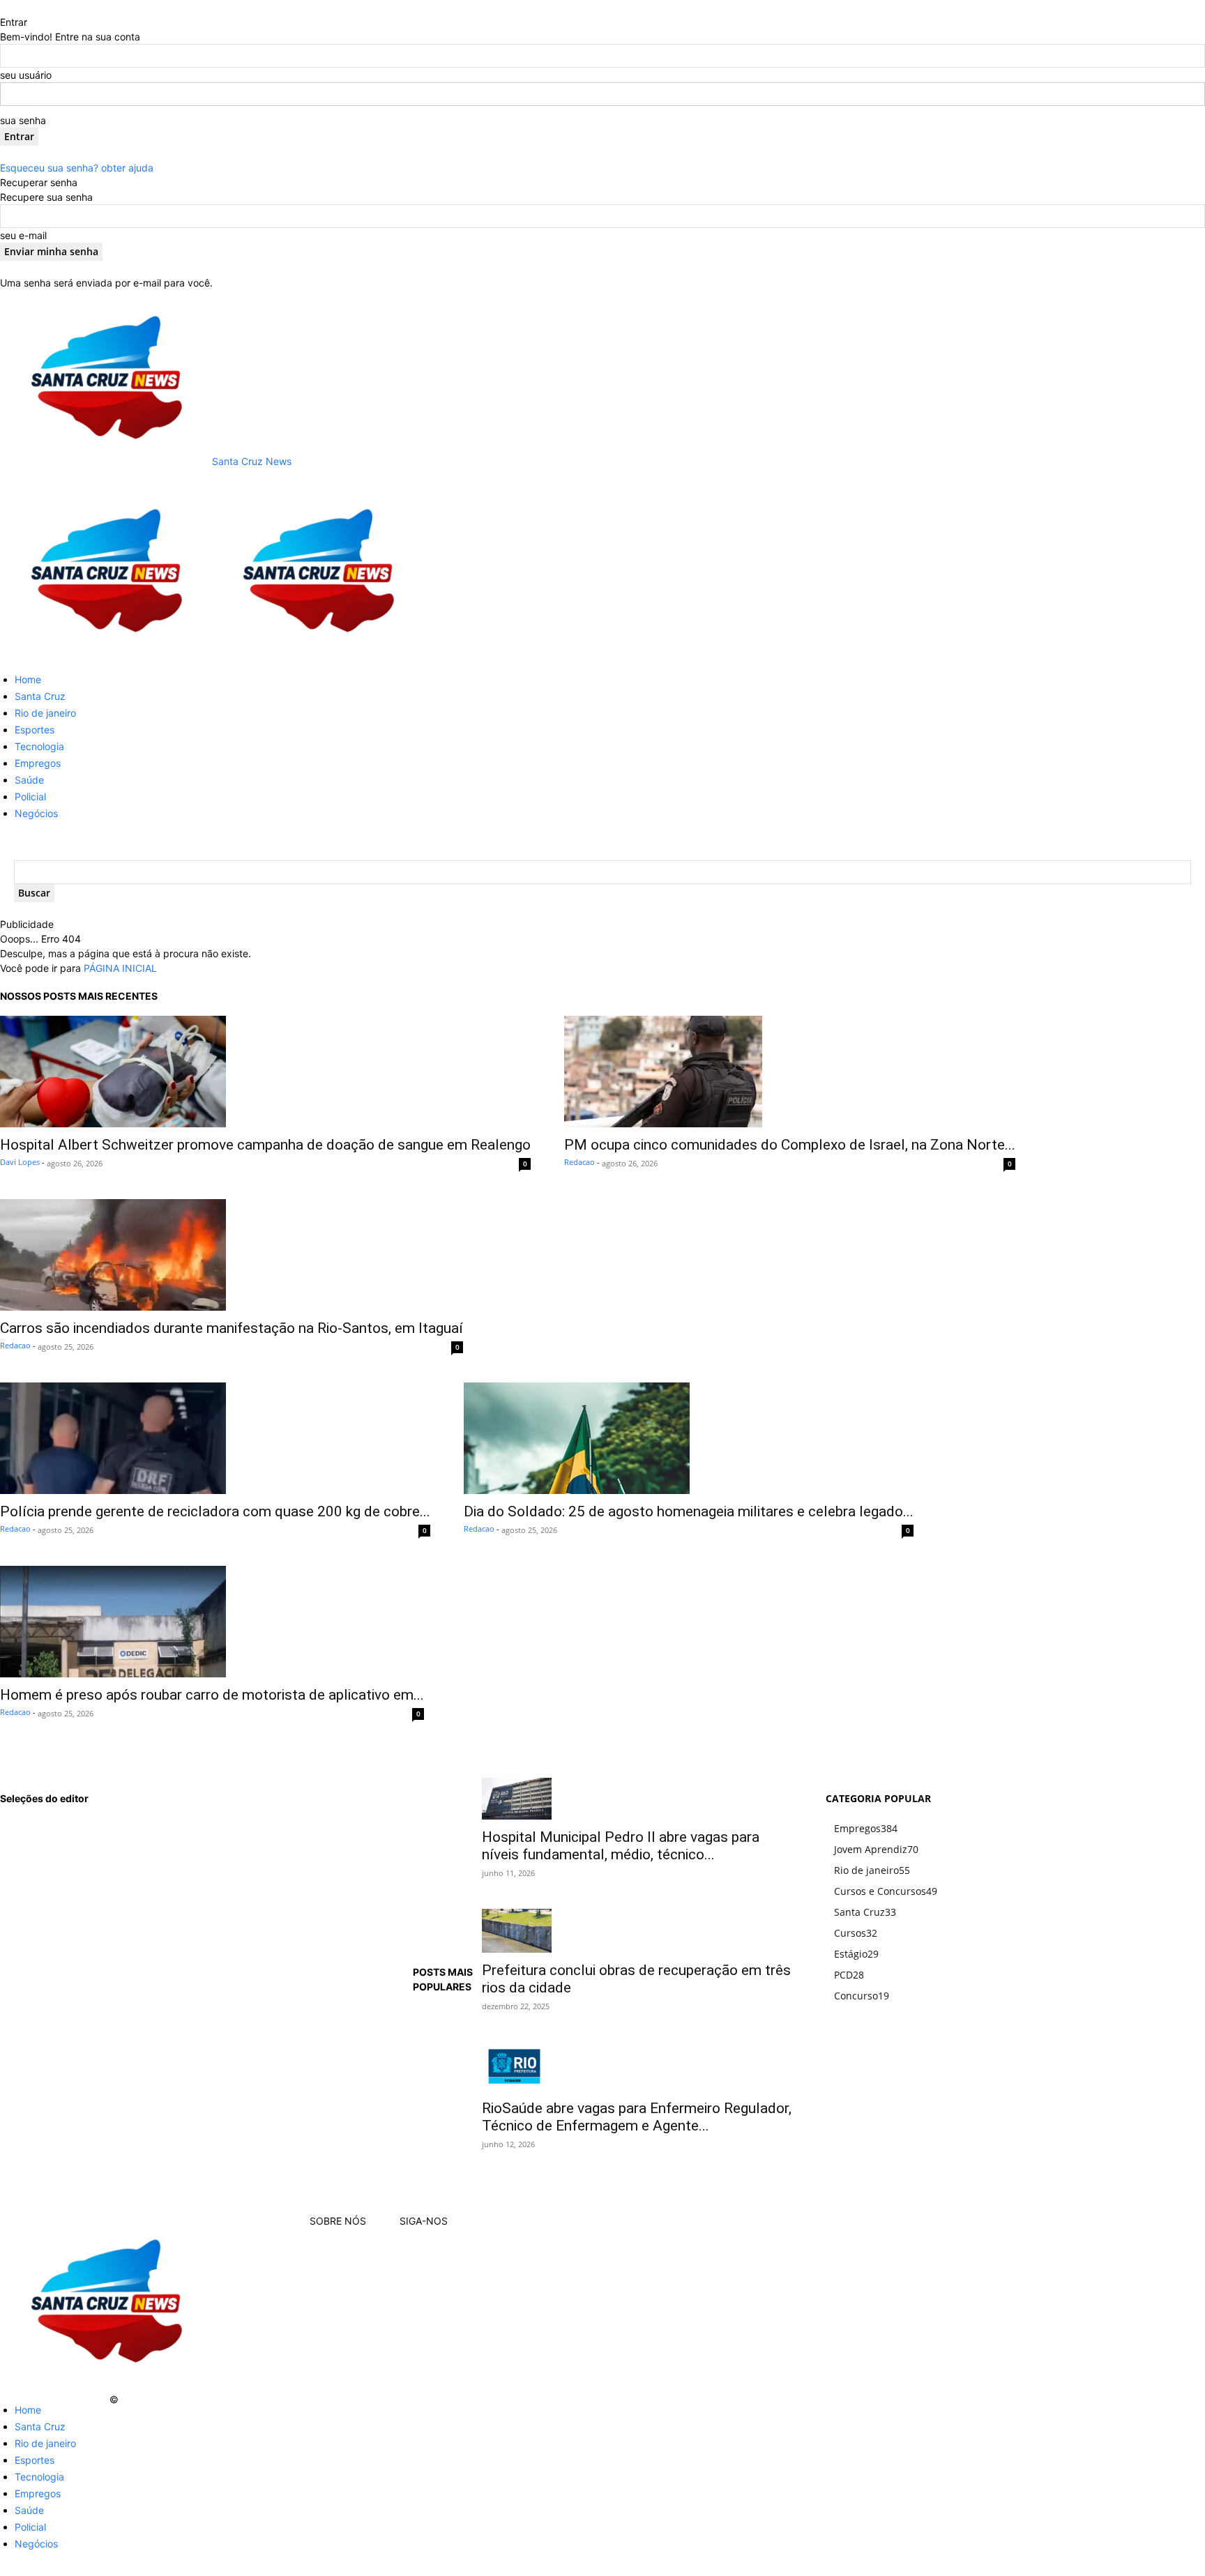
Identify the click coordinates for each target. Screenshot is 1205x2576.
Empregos (38, 763)
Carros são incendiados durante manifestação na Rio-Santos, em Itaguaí (232, 1328)
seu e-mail (23, 235)
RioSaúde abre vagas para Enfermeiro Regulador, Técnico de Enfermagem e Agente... (637, 2117)
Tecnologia (39, 746)
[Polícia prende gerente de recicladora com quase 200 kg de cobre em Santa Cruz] (215, 1438)
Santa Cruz (40, 696)
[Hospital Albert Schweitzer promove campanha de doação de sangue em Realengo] (265, 1072)
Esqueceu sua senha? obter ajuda (77, 168)
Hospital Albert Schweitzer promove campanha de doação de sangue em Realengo (265, 1145)
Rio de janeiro (45, 713)
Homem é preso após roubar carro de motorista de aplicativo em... (212, 1695)
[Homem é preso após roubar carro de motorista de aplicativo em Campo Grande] (212, 1622)
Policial (30, 797)
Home (28, 679)
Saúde (29, 780)
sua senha (23, 120)
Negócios (36, 813)
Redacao (579, 1162)
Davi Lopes (20, 1162)
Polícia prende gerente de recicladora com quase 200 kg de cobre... (215, 1511)
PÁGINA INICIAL (120, 968)
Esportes (35, 730)
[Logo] (106, 654)
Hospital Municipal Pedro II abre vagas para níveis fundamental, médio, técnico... (621, 1846)
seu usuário (26, 75)
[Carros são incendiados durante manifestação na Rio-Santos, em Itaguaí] (232, 1255)
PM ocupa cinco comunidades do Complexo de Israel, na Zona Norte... (790, 1145)
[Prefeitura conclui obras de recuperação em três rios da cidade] (637, 1931)
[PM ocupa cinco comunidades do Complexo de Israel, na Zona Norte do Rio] (790, 1072)
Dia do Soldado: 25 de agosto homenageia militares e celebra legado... (689, 1511)
